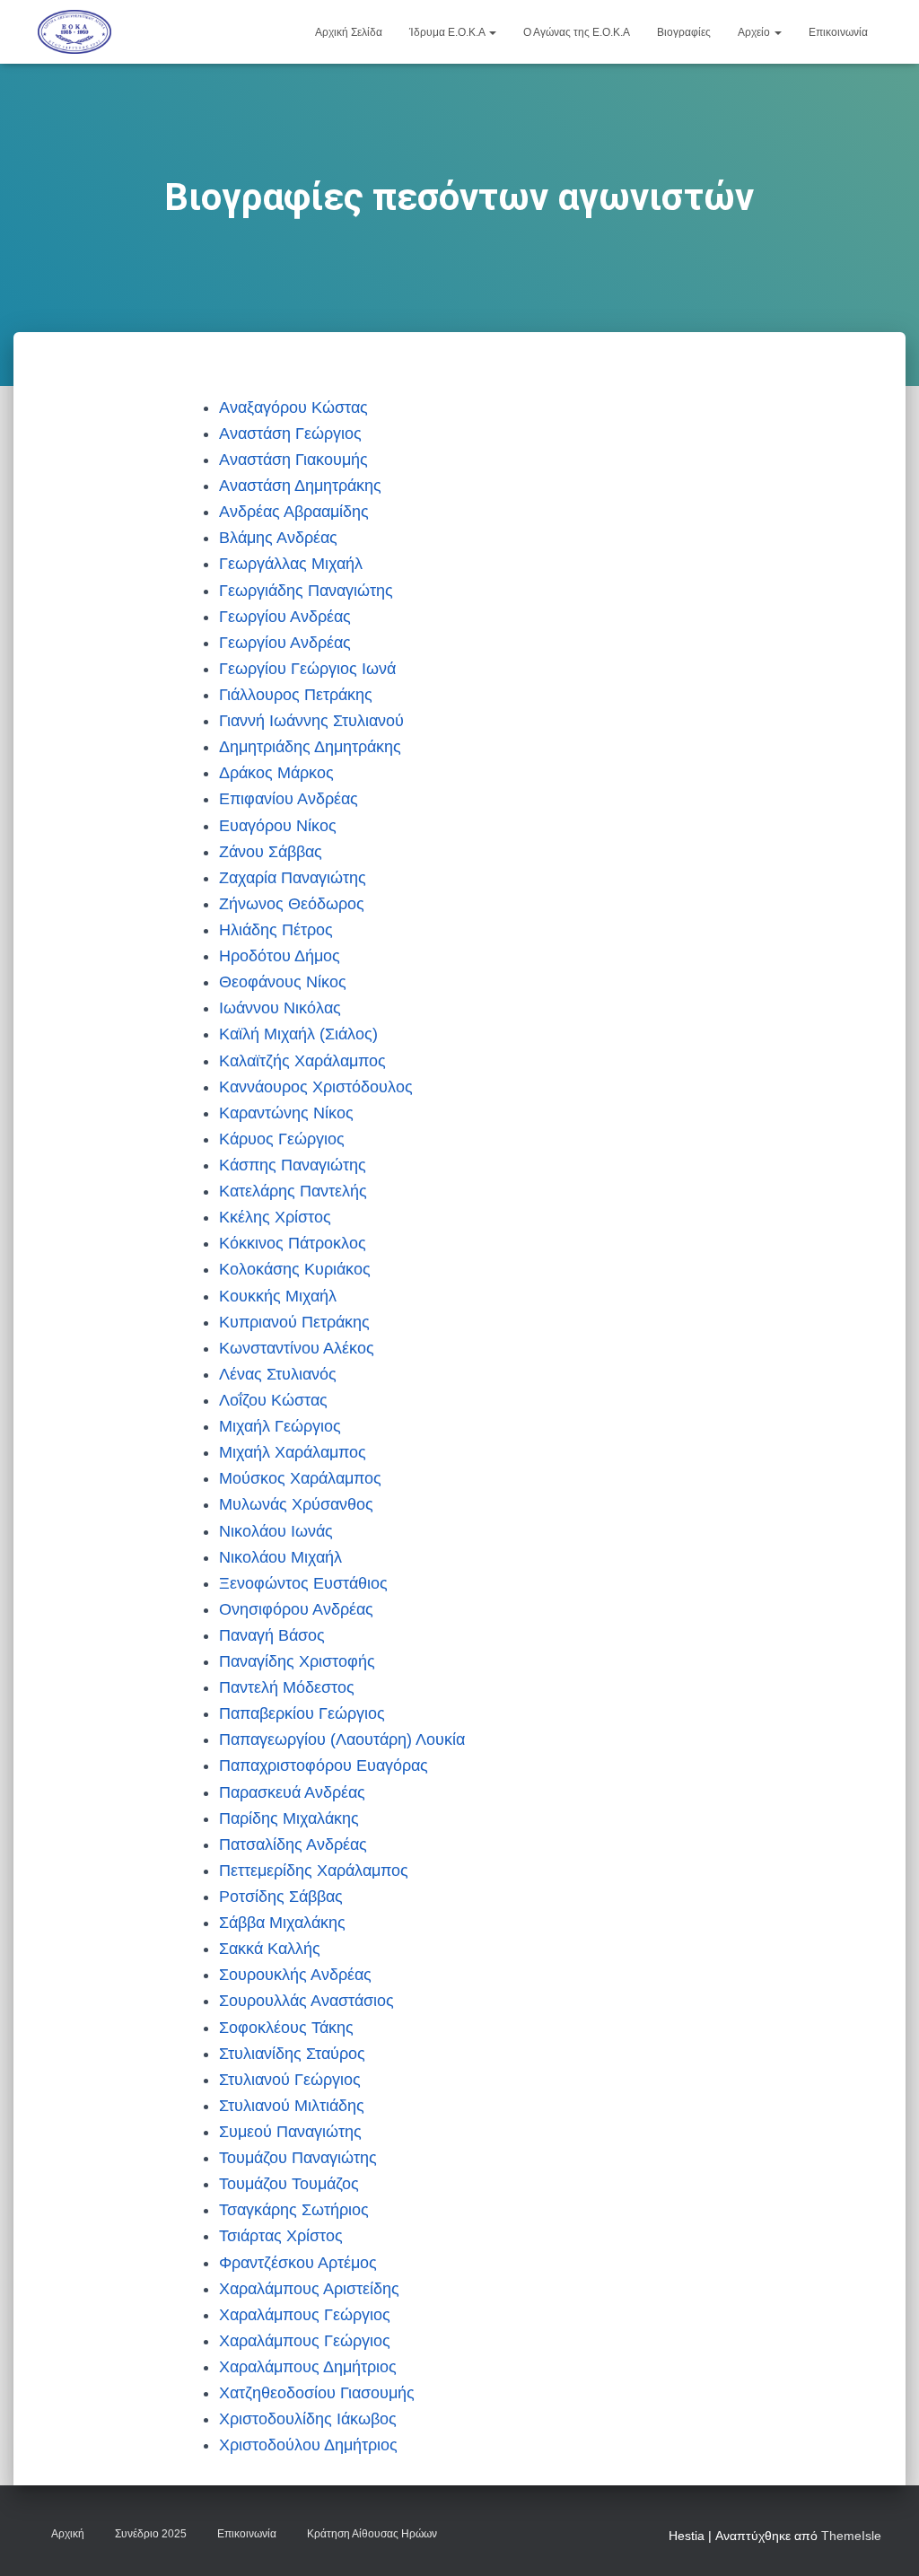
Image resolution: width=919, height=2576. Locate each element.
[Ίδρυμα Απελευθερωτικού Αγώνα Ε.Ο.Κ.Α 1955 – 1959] (74, 32)
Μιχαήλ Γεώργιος (280, 1426)
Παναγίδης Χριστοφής (297, 1661)
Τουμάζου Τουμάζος (289, 2184)
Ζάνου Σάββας (271, 852)
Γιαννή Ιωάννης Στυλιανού (311, 721)
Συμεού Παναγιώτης (290, 2132)
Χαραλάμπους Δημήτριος (308, 2367)
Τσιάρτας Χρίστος (281, 2236)
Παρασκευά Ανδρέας (292, 1792)
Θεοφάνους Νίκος (283, 982)
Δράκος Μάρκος (276, 773)
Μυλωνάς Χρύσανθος (296, 1504)
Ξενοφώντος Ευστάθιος (303, 1583)
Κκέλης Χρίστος (275, 1217)
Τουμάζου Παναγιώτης (298, 2158)
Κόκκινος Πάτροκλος (293, 1243)
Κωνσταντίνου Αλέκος (297, 1348)
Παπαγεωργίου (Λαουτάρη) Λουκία (342, 1739)
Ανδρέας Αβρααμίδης (294, 512)
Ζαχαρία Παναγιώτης (293, 878)
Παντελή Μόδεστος (287, 1687)
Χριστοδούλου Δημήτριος (308, 2445)
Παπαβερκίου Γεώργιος (302, 1713)
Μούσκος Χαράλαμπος (300, 1478)
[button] (492, 32)
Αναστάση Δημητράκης (300, 486)
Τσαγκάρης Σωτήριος (294, 2210)
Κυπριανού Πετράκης (294, 1322)
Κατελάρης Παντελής (293, 1191)
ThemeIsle (851, 2536)
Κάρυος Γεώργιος (282, 1139)
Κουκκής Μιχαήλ (278, 1296)
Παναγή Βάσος (272, 1635)
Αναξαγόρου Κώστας (293, 407)
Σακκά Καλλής (270, 1949)
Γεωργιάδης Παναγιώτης (306, 591)
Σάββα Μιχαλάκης (282, 1923)
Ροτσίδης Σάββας (281, 1897)
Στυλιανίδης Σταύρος (292, 2054)
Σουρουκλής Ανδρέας (295, 1975)
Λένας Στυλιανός (278, 1374)
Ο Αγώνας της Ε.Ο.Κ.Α (577, 32)
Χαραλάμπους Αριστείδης (309, 2289)
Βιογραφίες (684, 32)
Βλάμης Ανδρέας (278, 538)
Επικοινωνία (838, 32)
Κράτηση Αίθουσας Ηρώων (372, 2534)
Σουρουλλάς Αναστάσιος (306, 2001)
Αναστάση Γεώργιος (290, 434)
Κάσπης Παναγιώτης (293, 1165)
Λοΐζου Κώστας (273, 1400)
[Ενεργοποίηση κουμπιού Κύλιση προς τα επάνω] (884, 2540)
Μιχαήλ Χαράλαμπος (293, 1452)
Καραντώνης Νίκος (286, 1113)
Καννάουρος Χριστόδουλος (316, 1087)
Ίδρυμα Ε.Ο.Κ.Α (448, 32)
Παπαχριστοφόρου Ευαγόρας (324, 1766)
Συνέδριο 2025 (151, 2534)
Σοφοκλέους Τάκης (286, 2028)
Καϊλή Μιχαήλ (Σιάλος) (298, 1034)
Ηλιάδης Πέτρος (276, 930)
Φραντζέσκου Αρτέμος (298, 2263)
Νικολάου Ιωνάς (276, 1531)
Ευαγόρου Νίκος (278, 826)
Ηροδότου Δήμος (280, 956)
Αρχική (68, 2534)
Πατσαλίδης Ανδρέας (293, 1844)
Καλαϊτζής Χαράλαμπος (302, 1061)
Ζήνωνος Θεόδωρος (292, 904)
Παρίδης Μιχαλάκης (289, 1818)
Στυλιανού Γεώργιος (290, 2080)
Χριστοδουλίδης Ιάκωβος (308, 2419)
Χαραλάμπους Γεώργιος (305, 2315)
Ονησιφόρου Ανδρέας (296, 1609)
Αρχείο (755, 32)
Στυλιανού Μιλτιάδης (292, 2106)
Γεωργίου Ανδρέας (285, 617)
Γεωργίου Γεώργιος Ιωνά (307, 669)
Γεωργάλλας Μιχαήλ (291, 564)
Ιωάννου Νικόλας (280, 1008)
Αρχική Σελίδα (349, 32)
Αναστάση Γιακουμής (293, 460)
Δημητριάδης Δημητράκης (310, 747)
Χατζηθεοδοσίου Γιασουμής (317, 2393)
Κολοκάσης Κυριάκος (295, 1269)
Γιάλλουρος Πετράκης (296, 695)
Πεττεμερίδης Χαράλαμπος (314, 1871)
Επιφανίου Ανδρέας (289, 799)
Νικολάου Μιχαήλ (280, 1557)
